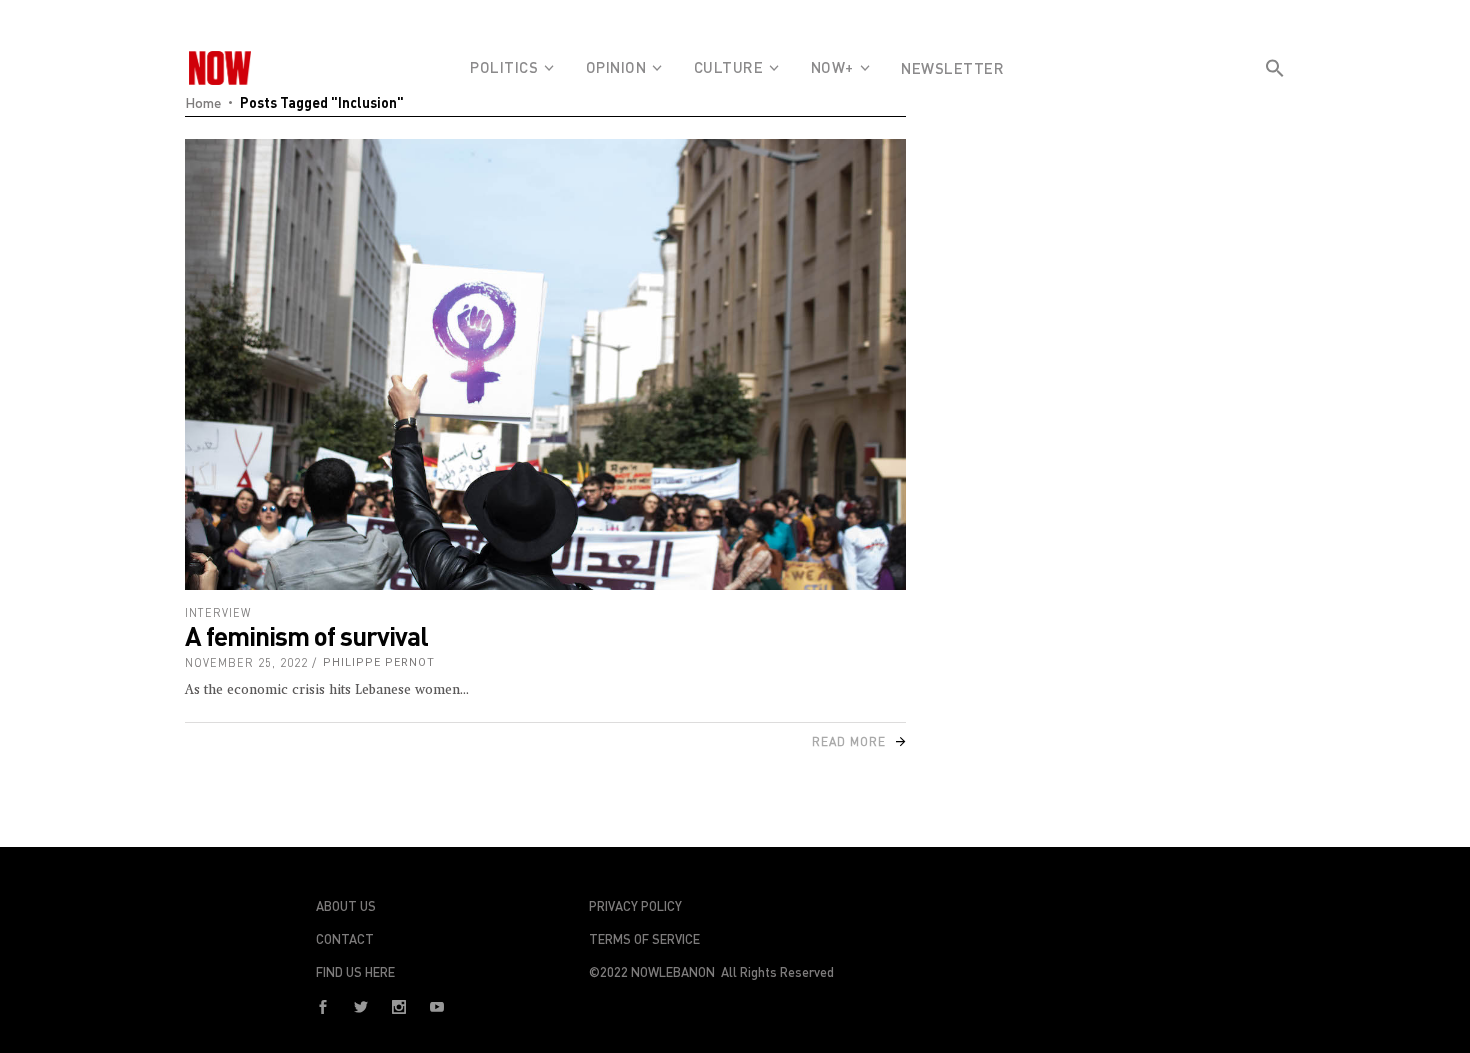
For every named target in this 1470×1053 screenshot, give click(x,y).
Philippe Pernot (379, 662)
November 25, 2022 (246, 662)
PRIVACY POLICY (635, 906)
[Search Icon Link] (1275, 104)
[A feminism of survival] (545, 364)
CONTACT (345, 939)
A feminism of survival (306, 635)
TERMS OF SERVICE (644, 939)
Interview (218, 612)
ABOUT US (346, 906)
